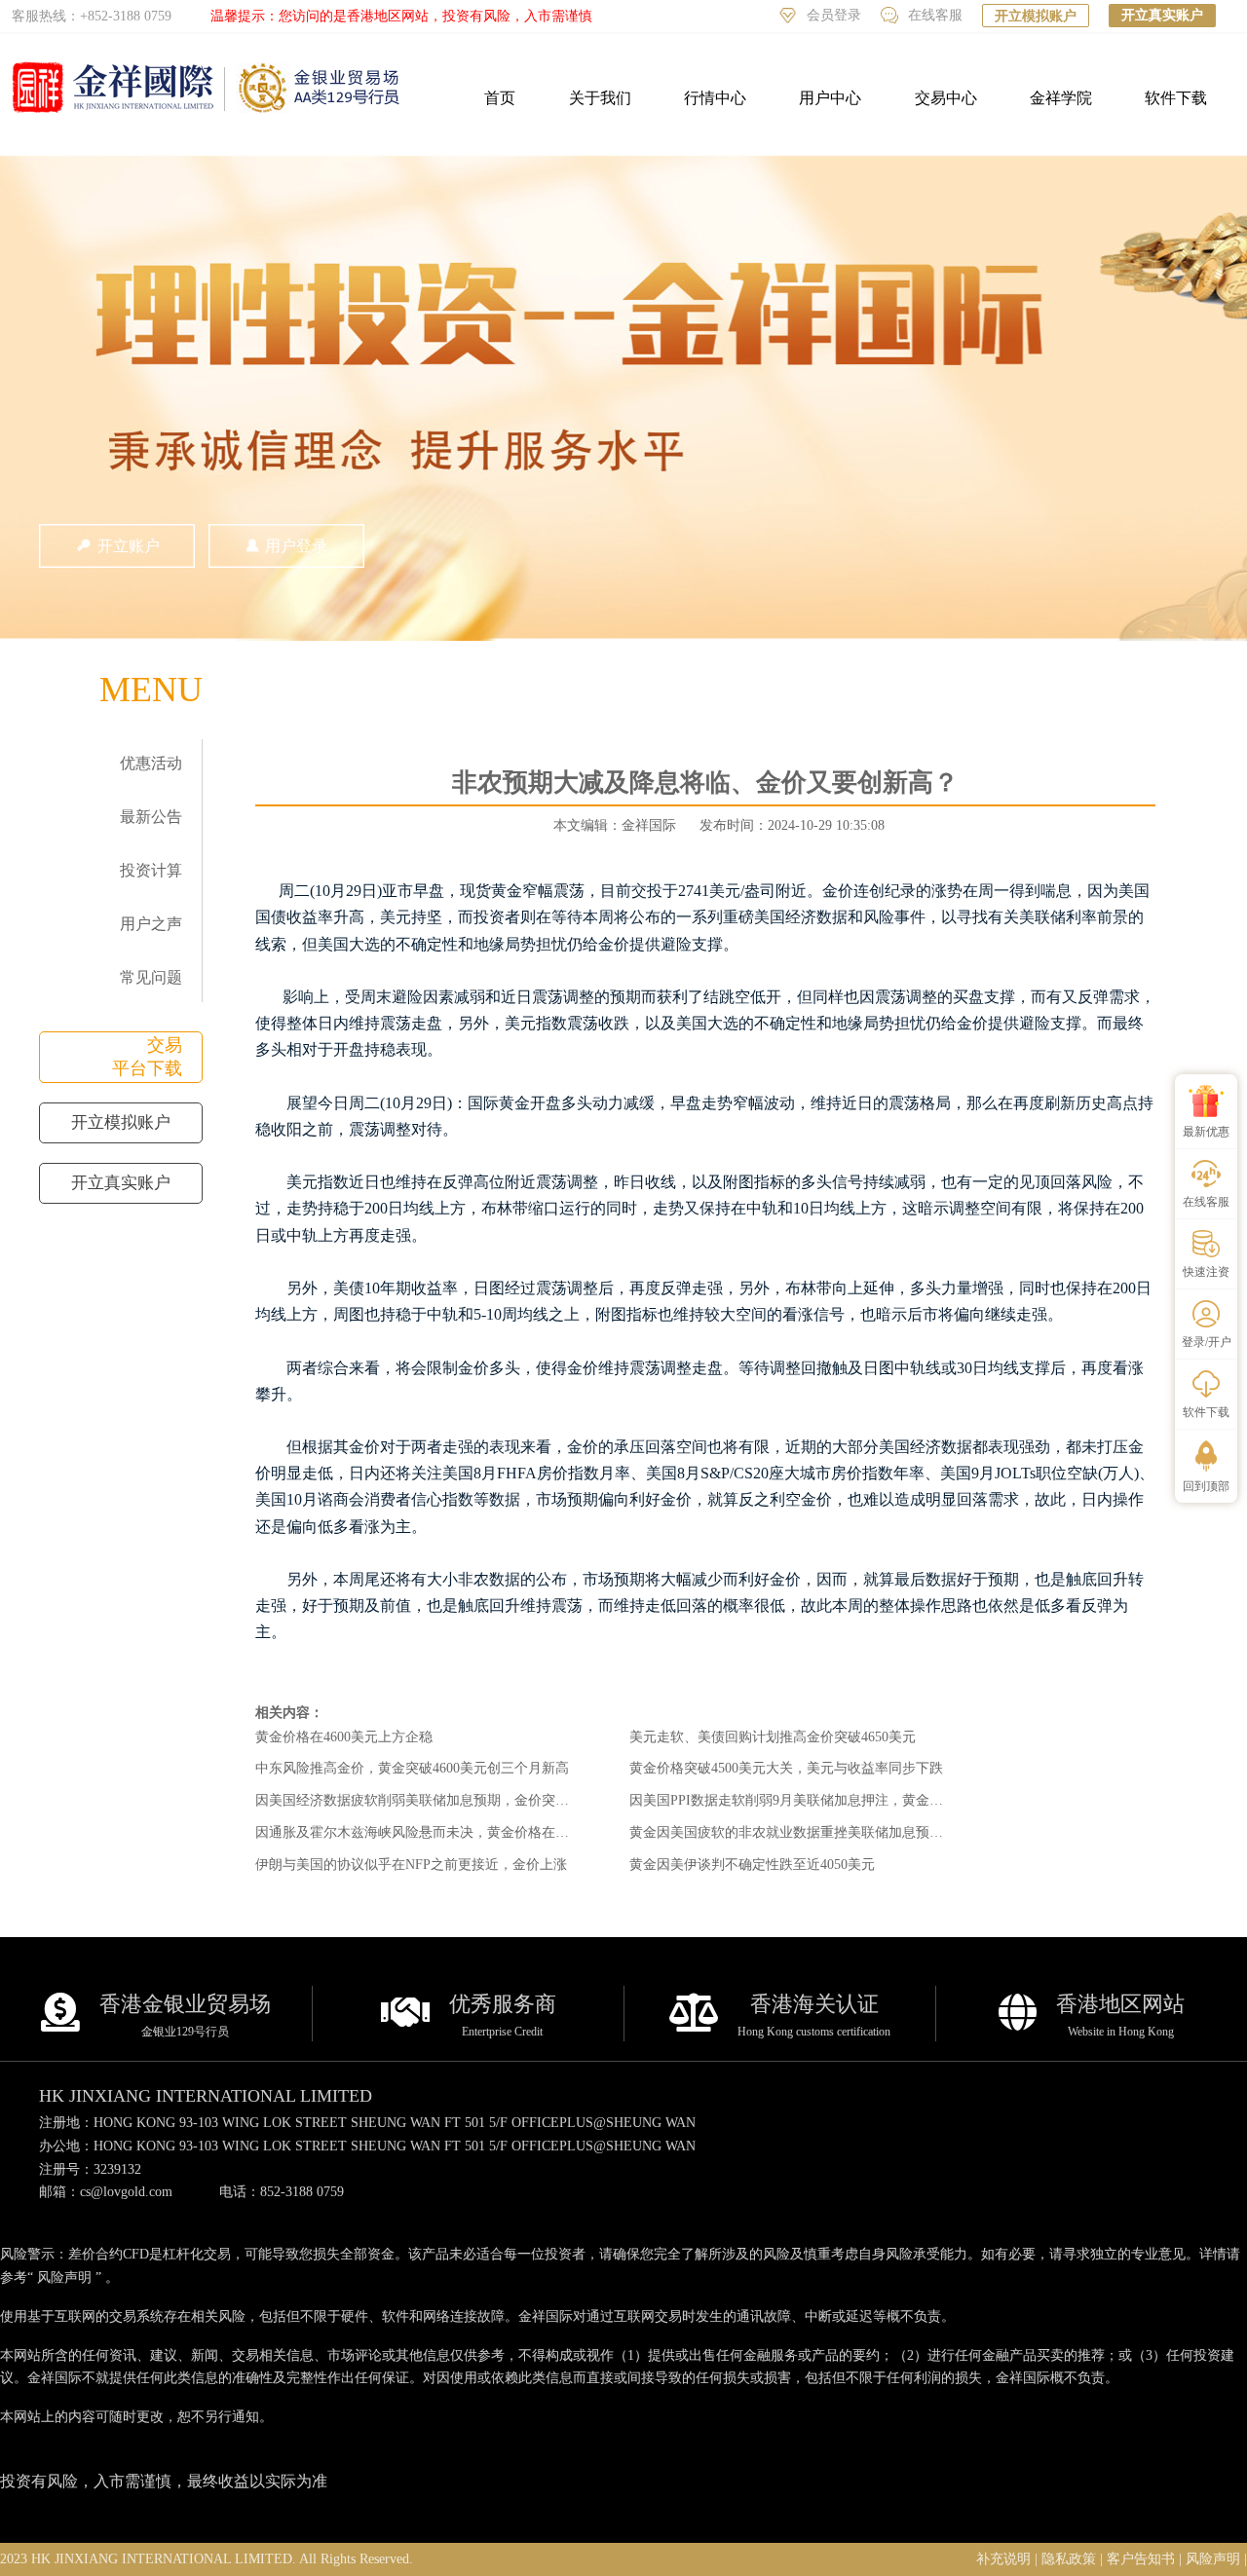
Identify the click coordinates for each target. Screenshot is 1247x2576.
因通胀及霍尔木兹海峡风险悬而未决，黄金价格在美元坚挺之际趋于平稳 (473, 1832)
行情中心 (715, 98)
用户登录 (296, 546)
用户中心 (830, 98)
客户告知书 (1141, 2559)
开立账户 (129, 546)
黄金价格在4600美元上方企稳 (344, 1737)
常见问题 (151, 977)
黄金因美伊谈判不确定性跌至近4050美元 (752, 1865)
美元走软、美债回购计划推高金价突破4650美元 (773, 1737)
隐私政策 (1069, 2559)
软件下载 (1176, 98)
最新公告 (151, 817)
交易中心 (946, 98)
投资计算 (151, 870)
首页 (500, 98)
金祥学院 (1061, 98)
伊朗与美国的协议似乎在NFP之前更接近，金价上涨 (411, 1865)
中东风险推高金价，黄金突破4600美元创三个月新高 (412, 1768)
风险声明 (64, 2277)
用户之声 (151, 924)
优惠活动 (151, 763)
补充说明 (1003, 2559)
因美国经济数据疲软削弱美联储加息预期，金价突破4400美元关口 (453, 1800)
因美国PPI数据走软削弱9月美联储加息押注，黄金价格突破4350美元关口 (848, 1800)
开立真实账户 (1162, 15)
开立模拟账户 (1036, 16)
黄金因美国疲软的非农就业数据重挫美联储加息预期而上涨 (807, 1832)
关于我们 (600, 98)
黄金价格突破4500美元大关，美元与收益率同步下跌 (786, 1768)
